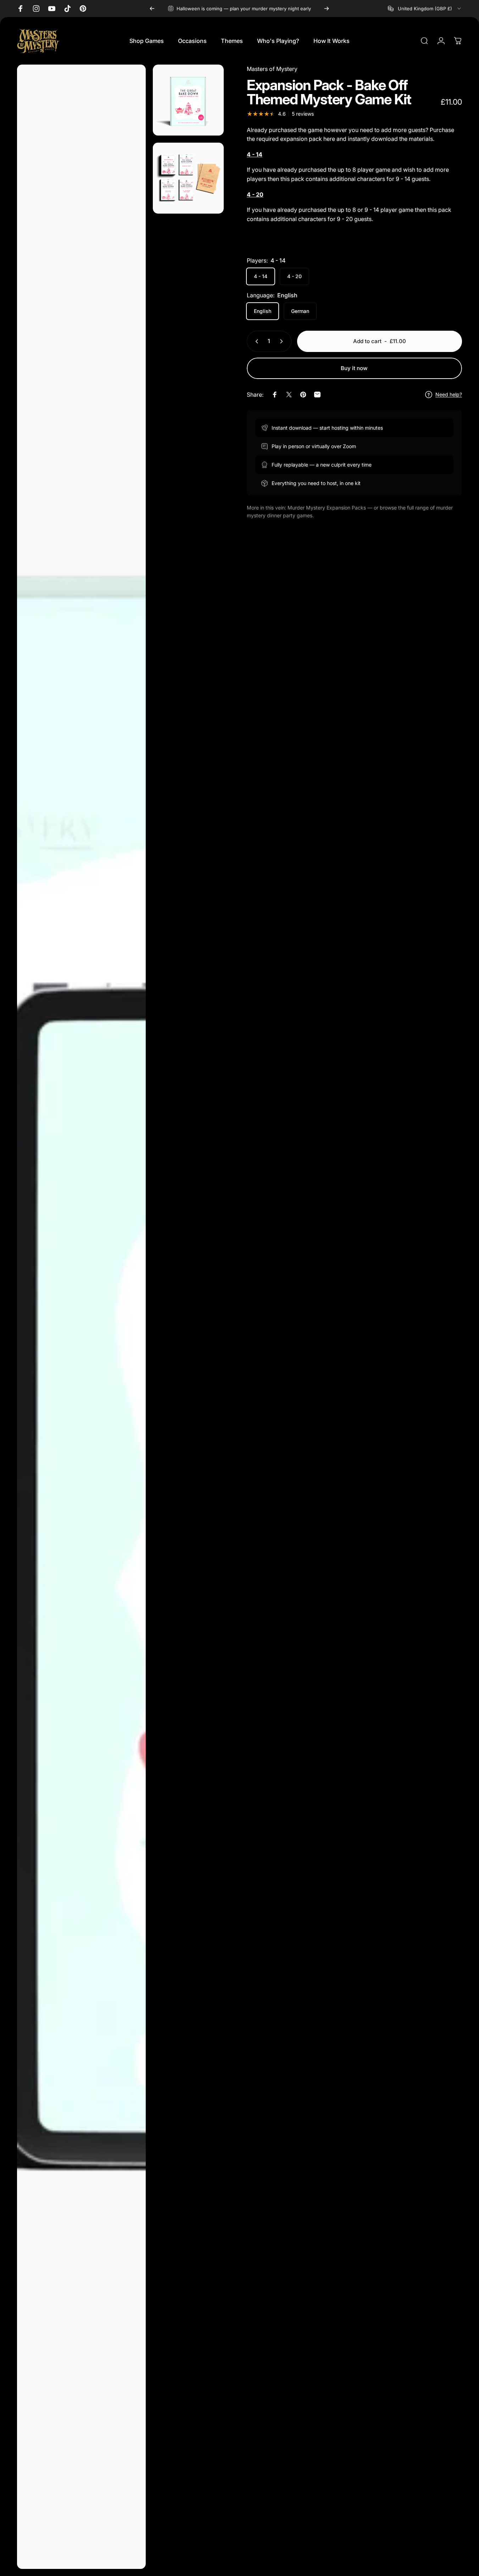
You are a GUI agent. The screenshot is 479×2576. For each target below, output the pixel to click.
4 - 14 (261, 276)
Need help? (449, 394)
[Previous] (152, 9)
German (300, 311)
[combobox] (425, 9)
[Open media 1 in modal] (81, 1317)
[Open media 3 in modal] (188, 178)
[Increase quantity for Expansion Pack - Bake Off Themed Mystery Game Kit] (283, 341)
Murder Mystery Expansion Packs (327, 508)
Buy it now (354, 368)
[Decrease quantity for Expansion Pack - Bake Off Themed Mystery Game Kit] (255, 341)
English (263, 311)
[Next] (327, 9)
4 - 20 (294, 276)
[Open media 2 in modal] (188, 100)
